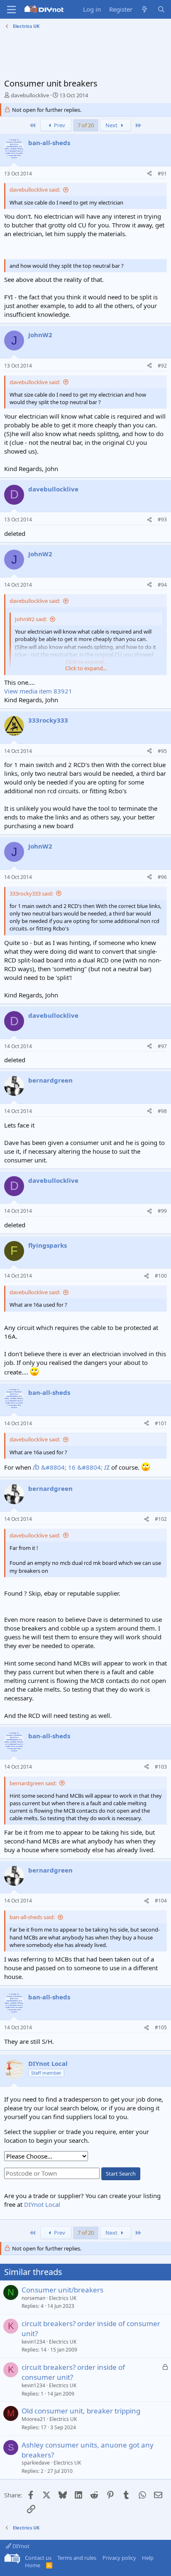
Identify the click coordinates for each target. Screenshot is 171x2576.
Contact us (38, 2558)
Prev (59, 125)
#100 (161, 1276)
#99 (162, 1211)
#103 (161, 1767)
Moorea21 (34, 2419)
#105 (161, 2027)
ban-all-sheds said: (32, 1917)
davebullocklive (30, 95)
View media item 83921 (38, 691)
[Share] (149, 174)
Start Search (121, 2174)
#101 (161, 1423)
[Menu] (11, 10)
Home (33, 2565)
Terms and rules (77, 2558)
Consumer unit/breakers (62, 2290)
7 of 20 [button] (86, 125)
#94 (162, 585)
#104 (161, 1901)
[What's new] (145, 9)
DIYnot (20, 2546)
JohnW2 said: (31, 619)
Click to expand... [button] (86, 668)
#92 (162, 366)
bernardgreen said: (33, 1783)
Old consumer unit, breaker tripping (81, 2411)
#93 (162, 519)
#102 (161, 1519)
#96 (162, 877)
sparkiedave (36, 2463)
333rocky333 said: (31, 893)
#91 (162, 174)
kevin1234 (33, 2342)
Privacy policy (119, 2558)
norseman (33, 2298)
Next (112, 125)
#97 (162, 1046)
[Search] (161, 9)
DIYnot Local (42, 2204)
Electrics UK (63, 2298)
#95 (162, 751)
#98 (162, 1111)
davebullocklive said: (35, 190)
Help (148, 2558)
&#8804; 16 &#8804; (71, 1467)
